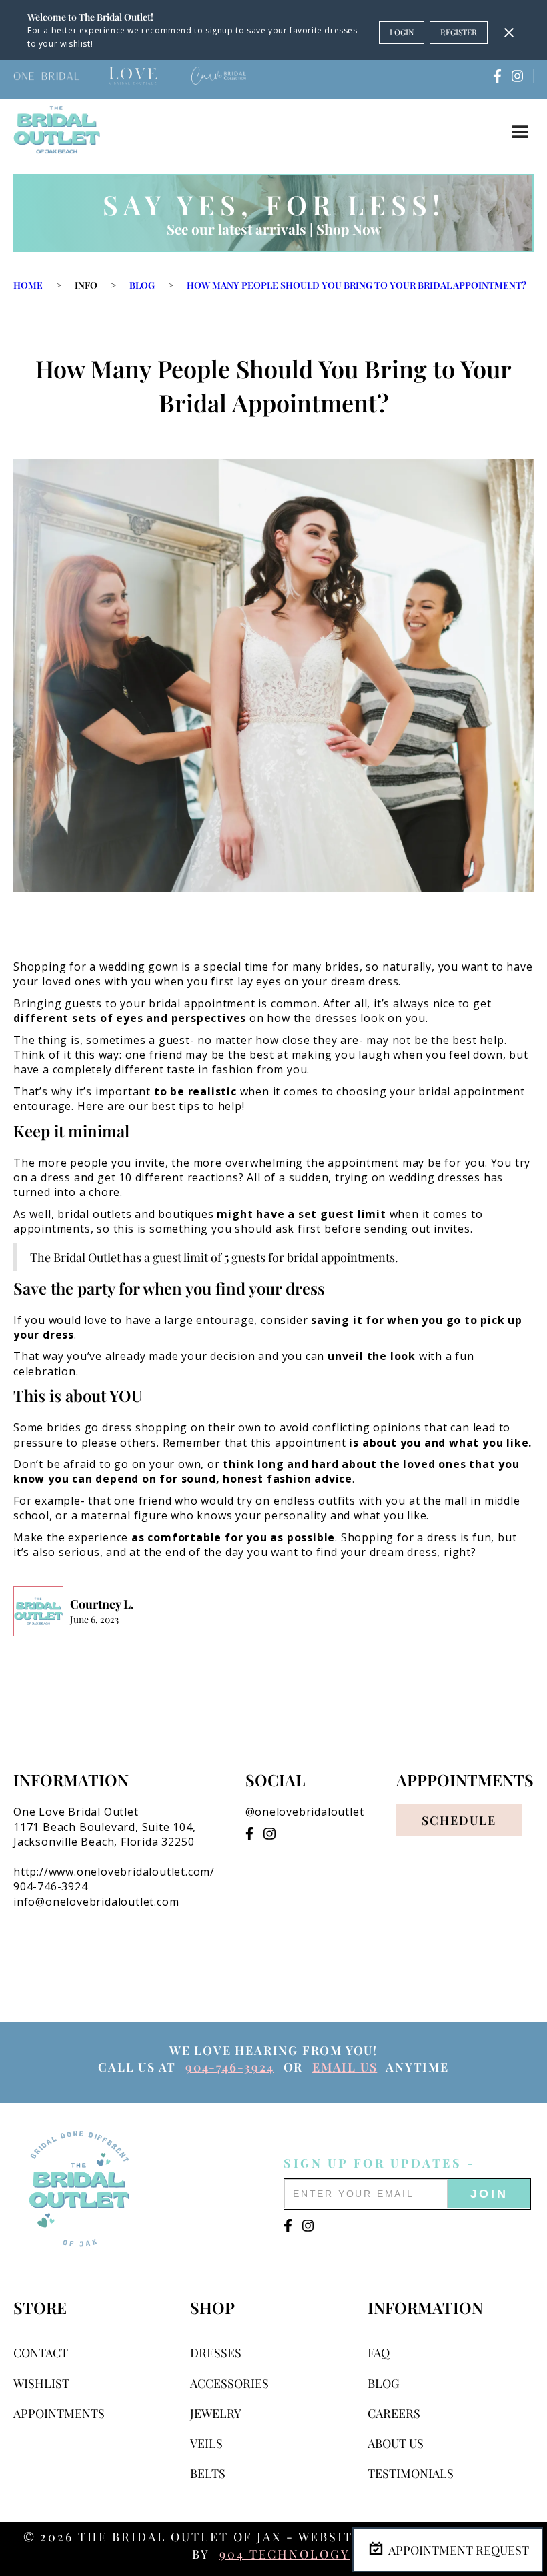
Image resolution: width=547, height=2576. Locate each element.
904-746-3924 (230, 2067)
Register (459, 32)
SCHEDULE (459, 1820)
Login (402, 32)
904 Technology (285, 2554)
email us (345, 2067)
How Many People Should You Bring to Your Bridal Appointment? (357, 285)
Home (28, 285)
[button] (520, 133)
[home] (57, 130)
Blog (142, 285)
